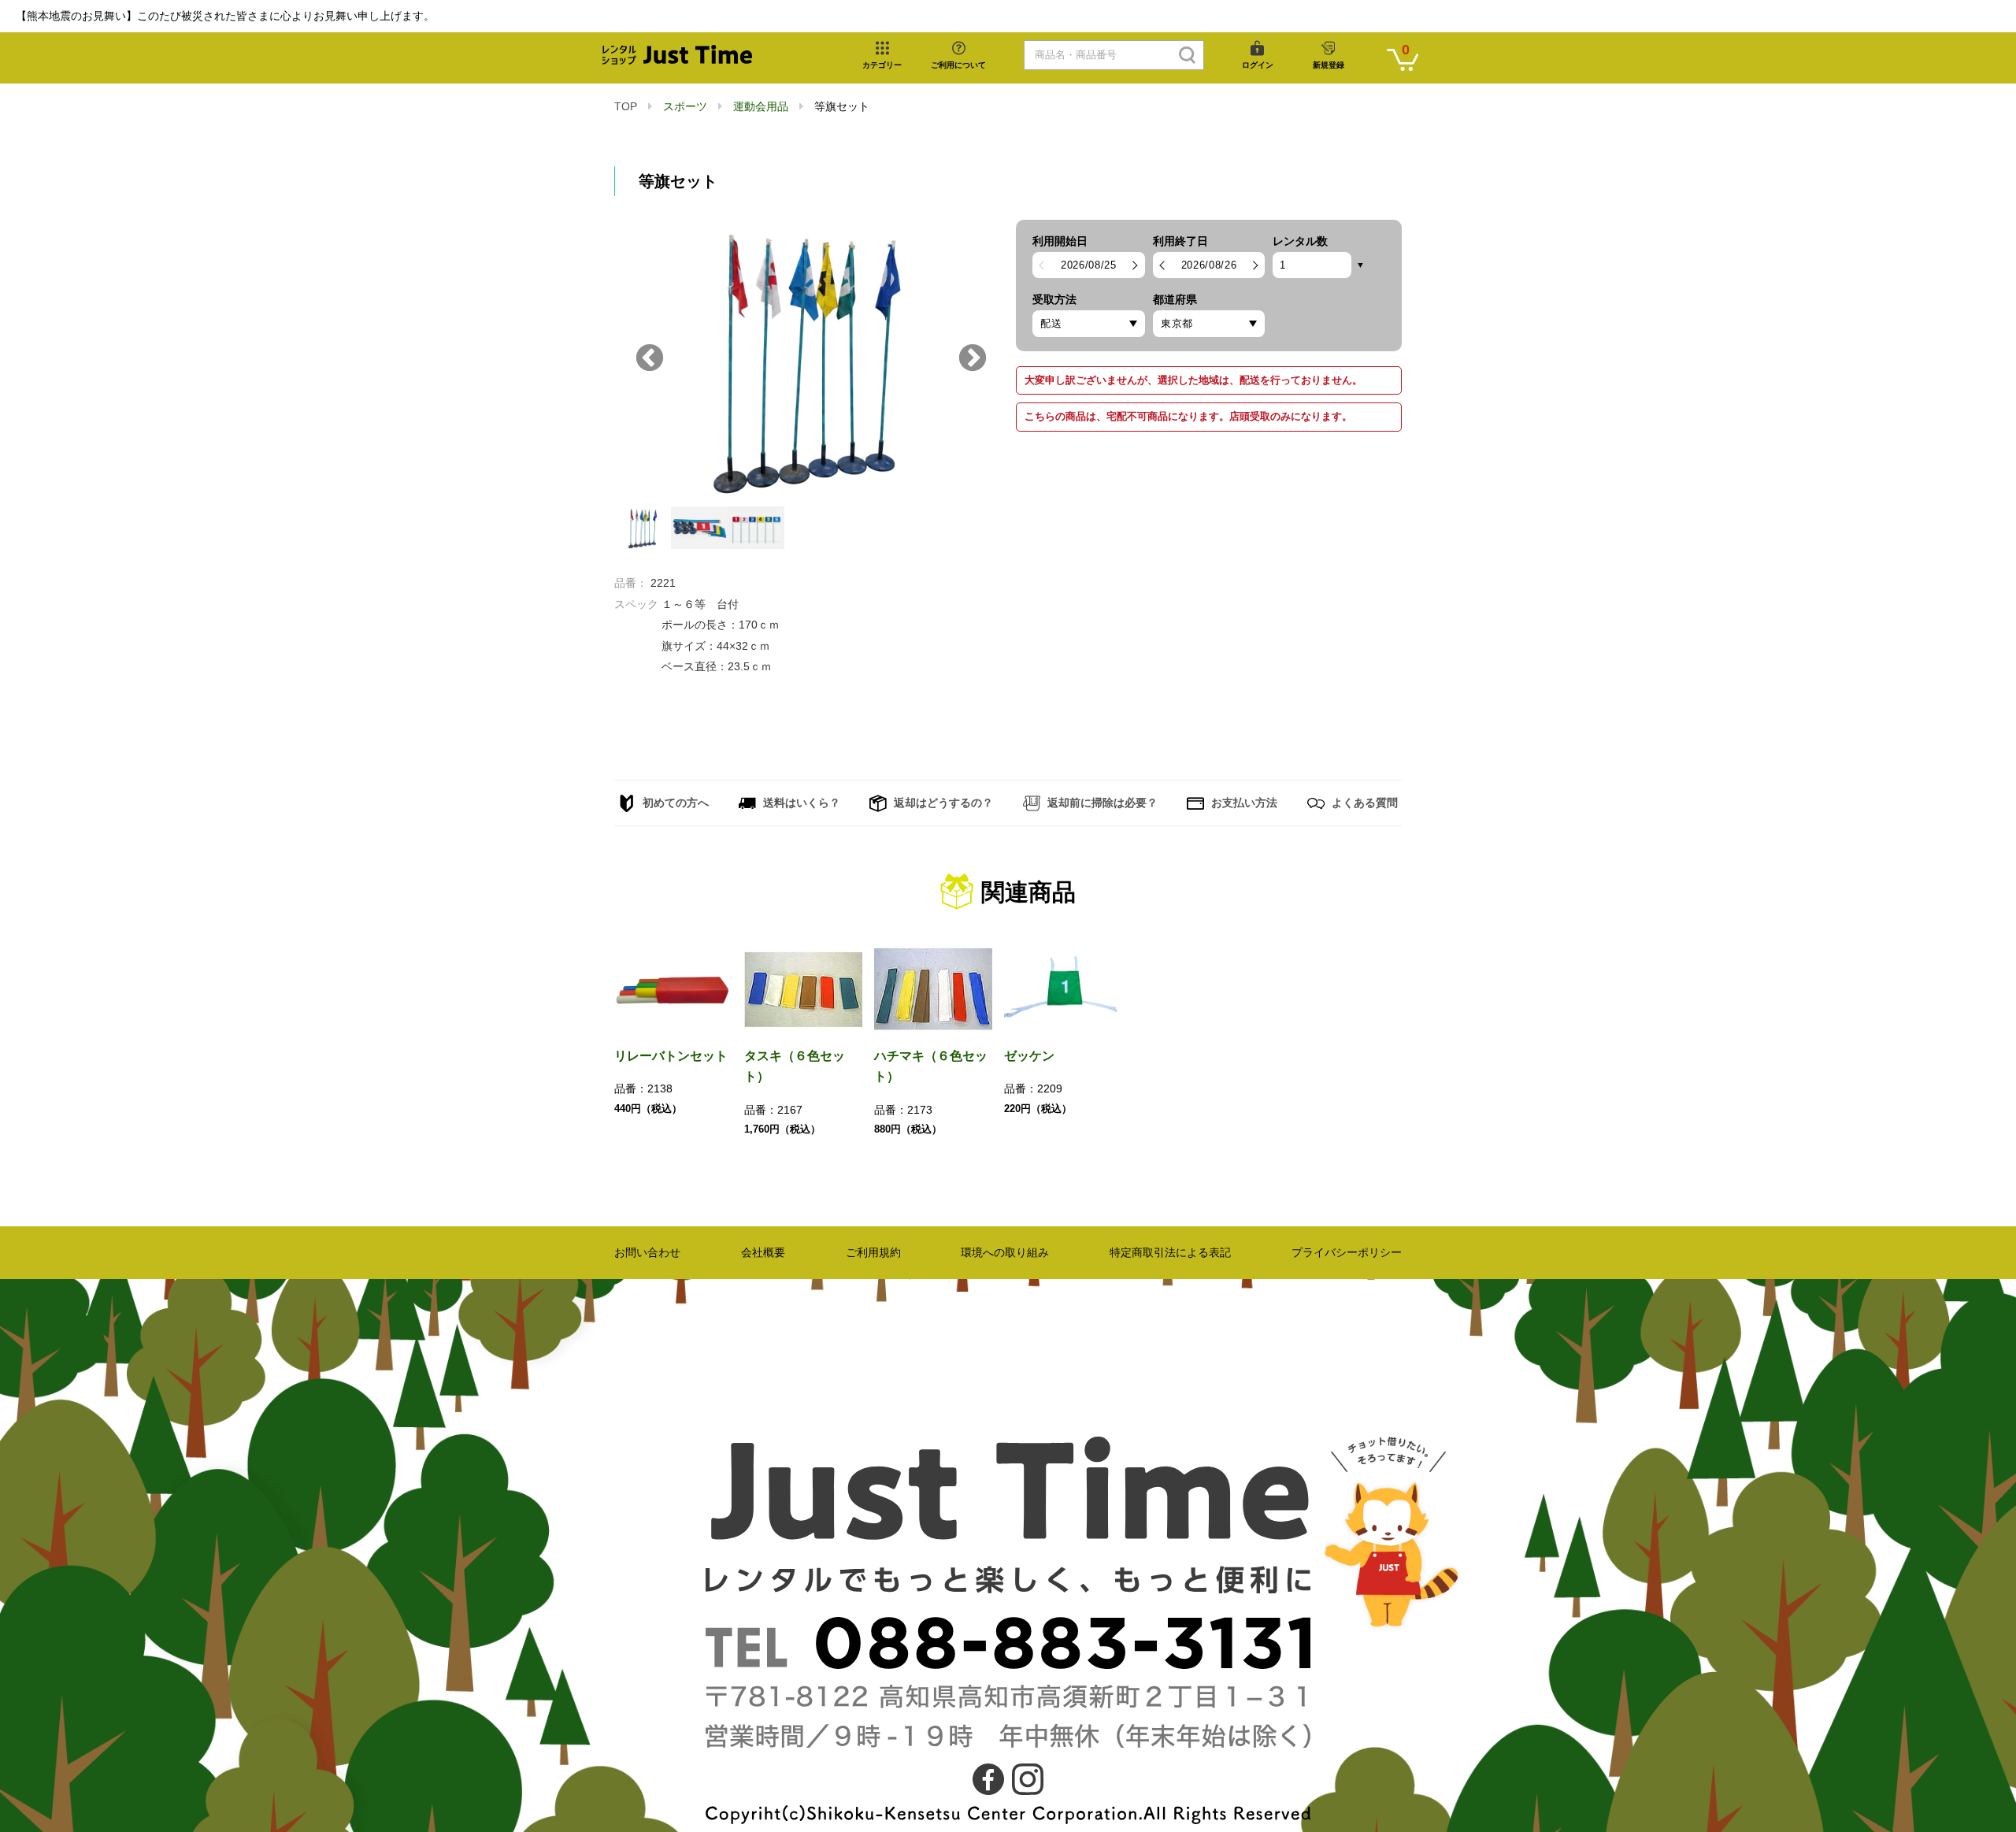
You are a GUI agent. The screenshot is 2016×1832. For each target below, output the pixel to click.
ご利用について (958, 65)
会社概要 (763, 1252)
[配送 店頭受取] (1089, 324)
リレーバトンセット (671, 1056)
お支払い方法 (1243, 803)
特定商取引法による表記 (1170, 1252)
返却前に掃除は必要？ (1101, 803)
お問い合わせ (647, 1252)
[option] (807, 359)
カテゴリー (882, 65)
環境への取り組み (1005, 1252)
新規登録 (1329, 65)
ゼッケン (1029, 1056)
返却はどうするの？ (942, 803)
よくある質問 (1363, 803)
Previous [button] (650, 359)
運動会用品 (761, 106)
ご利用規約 (873, 1252)
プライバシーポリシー (1347, 1252)
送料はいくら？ (800, 803)
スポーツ (685, 106)
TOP (626, 106)
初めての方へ (674, 803)
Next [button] (973, 359)
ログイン (1258, 65)
